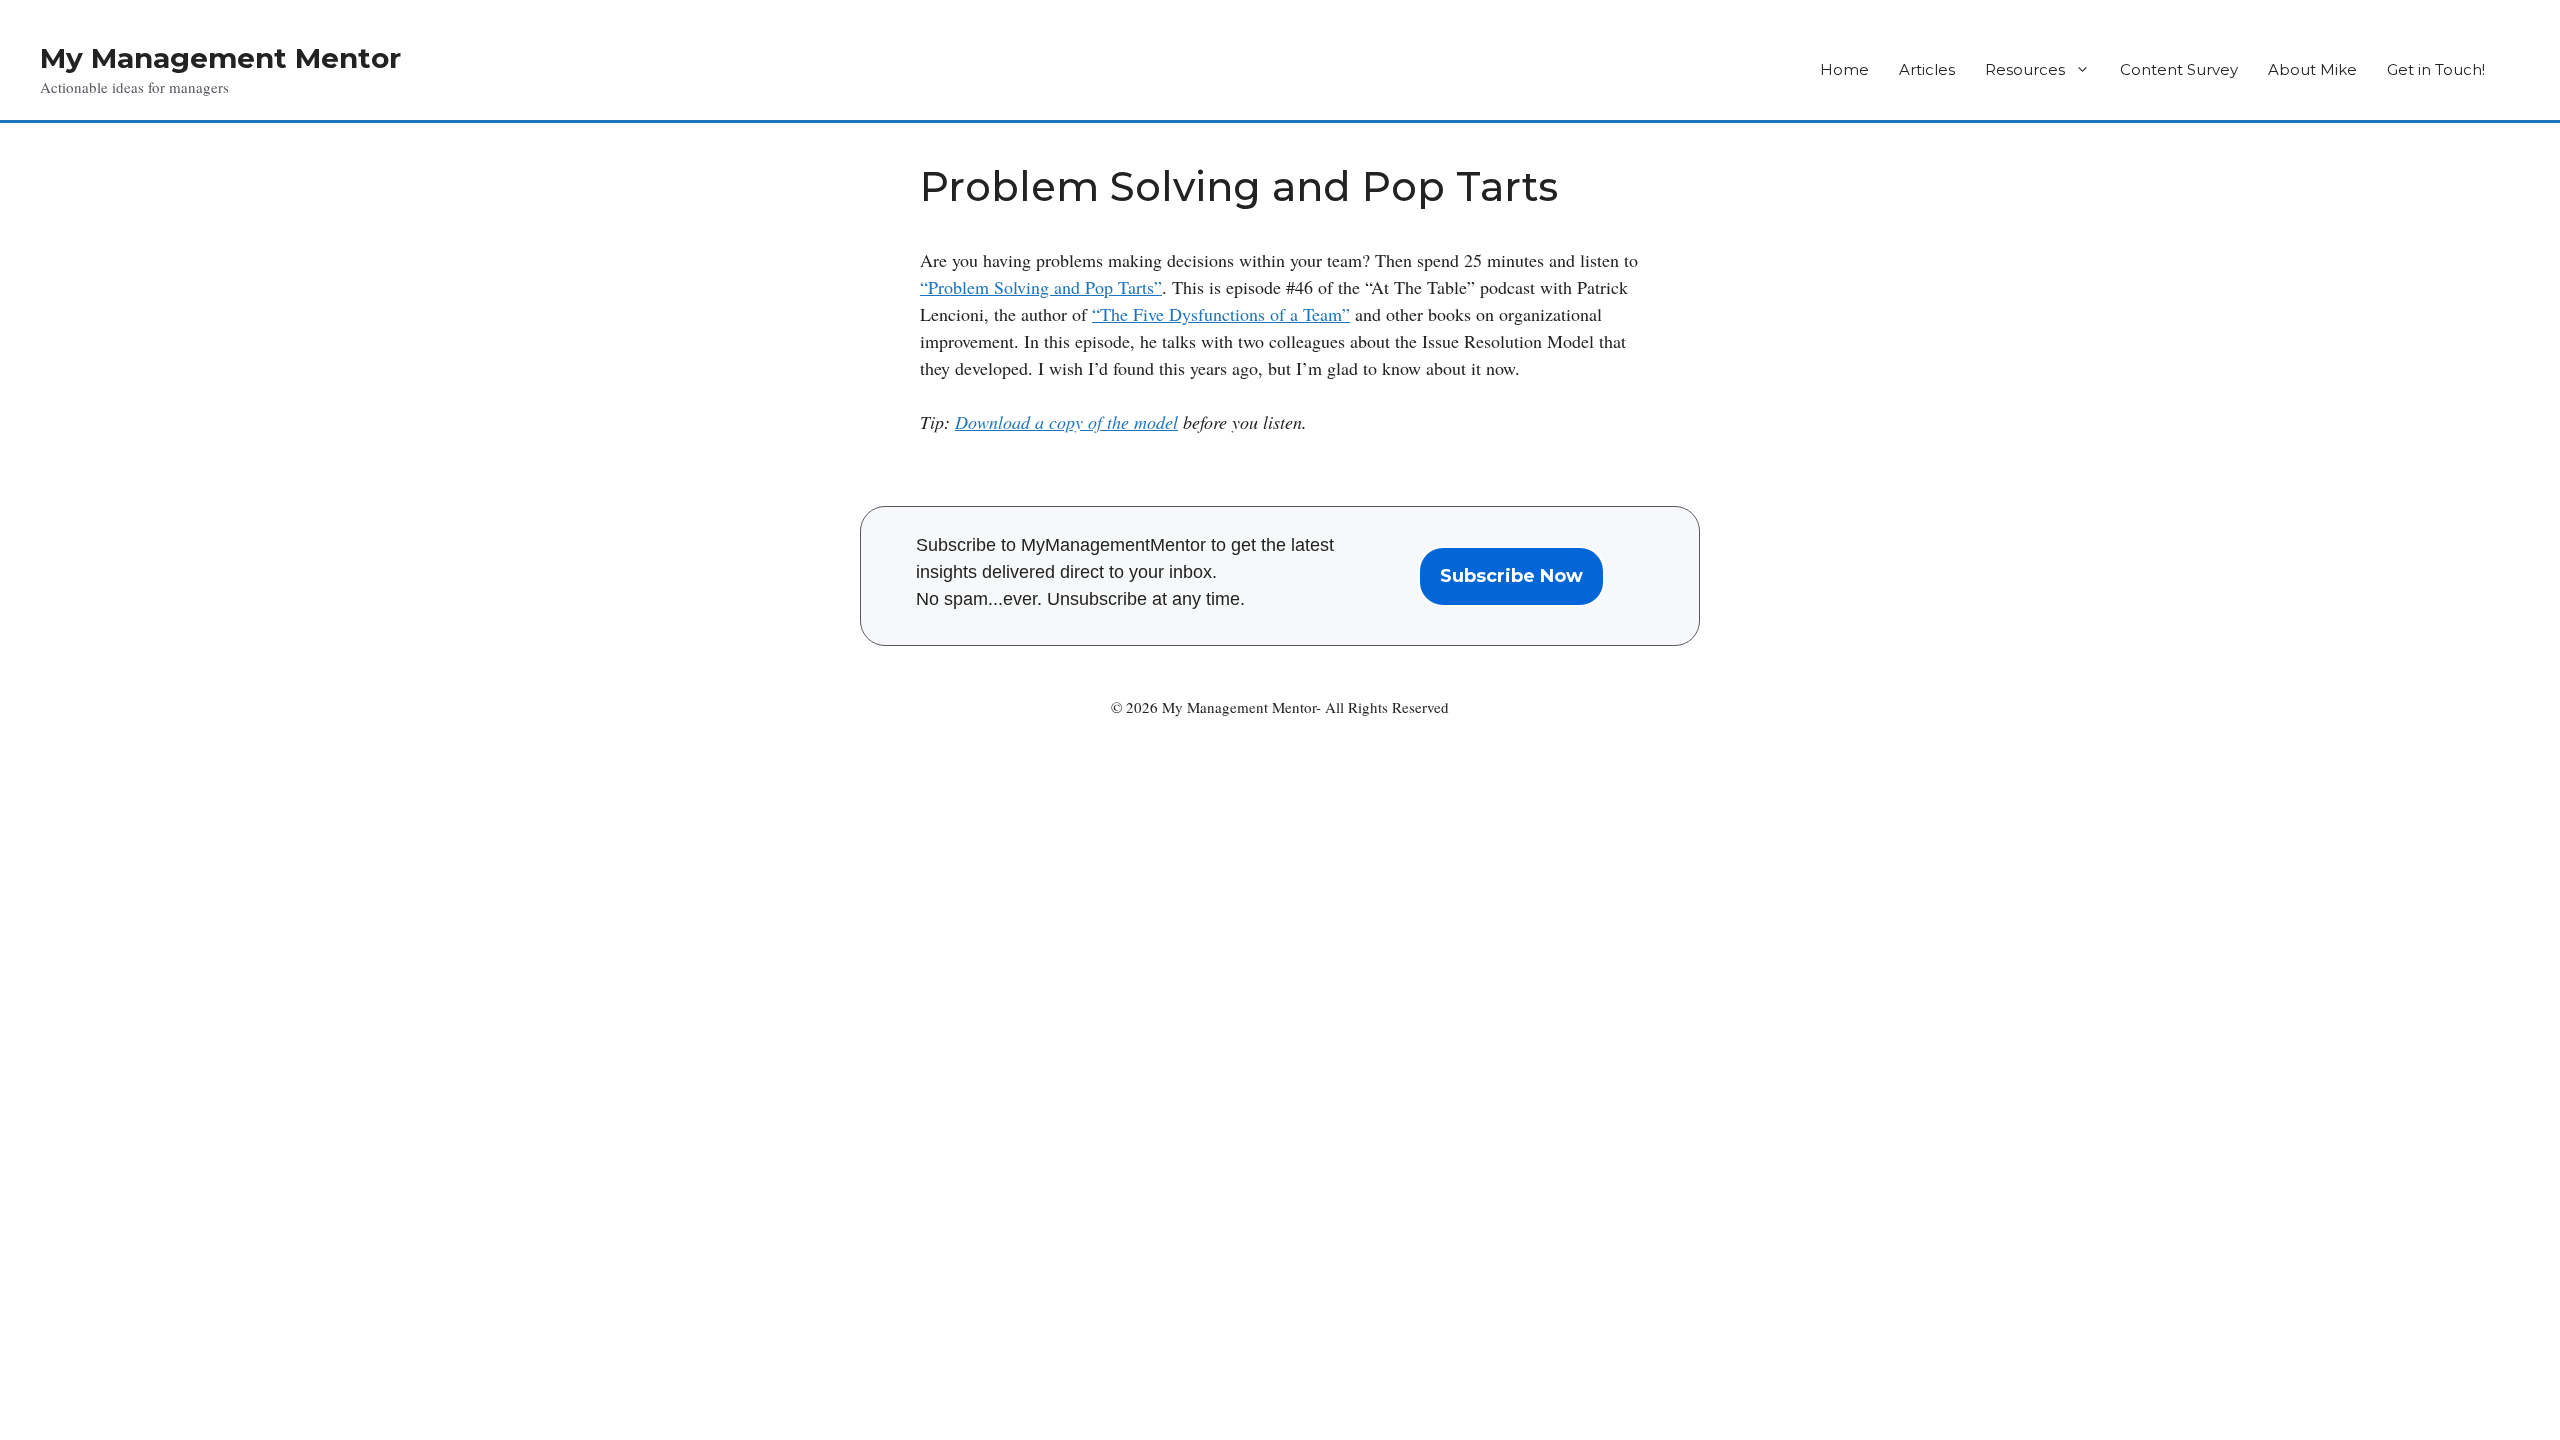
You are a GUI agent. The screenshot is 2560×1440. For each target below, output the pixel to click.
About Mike (2312, 69)
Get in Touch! (2436, 69)
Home (1844, 69)
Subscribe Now (1511, 576)
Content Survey (2179, 69)
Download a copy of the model (1066, 422)
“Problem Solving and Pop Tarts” (1041, 287)
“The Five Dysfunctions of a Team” (1221, 314)
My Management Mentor (220, 58)
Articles (1927, 69)
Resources (2025, 69)
